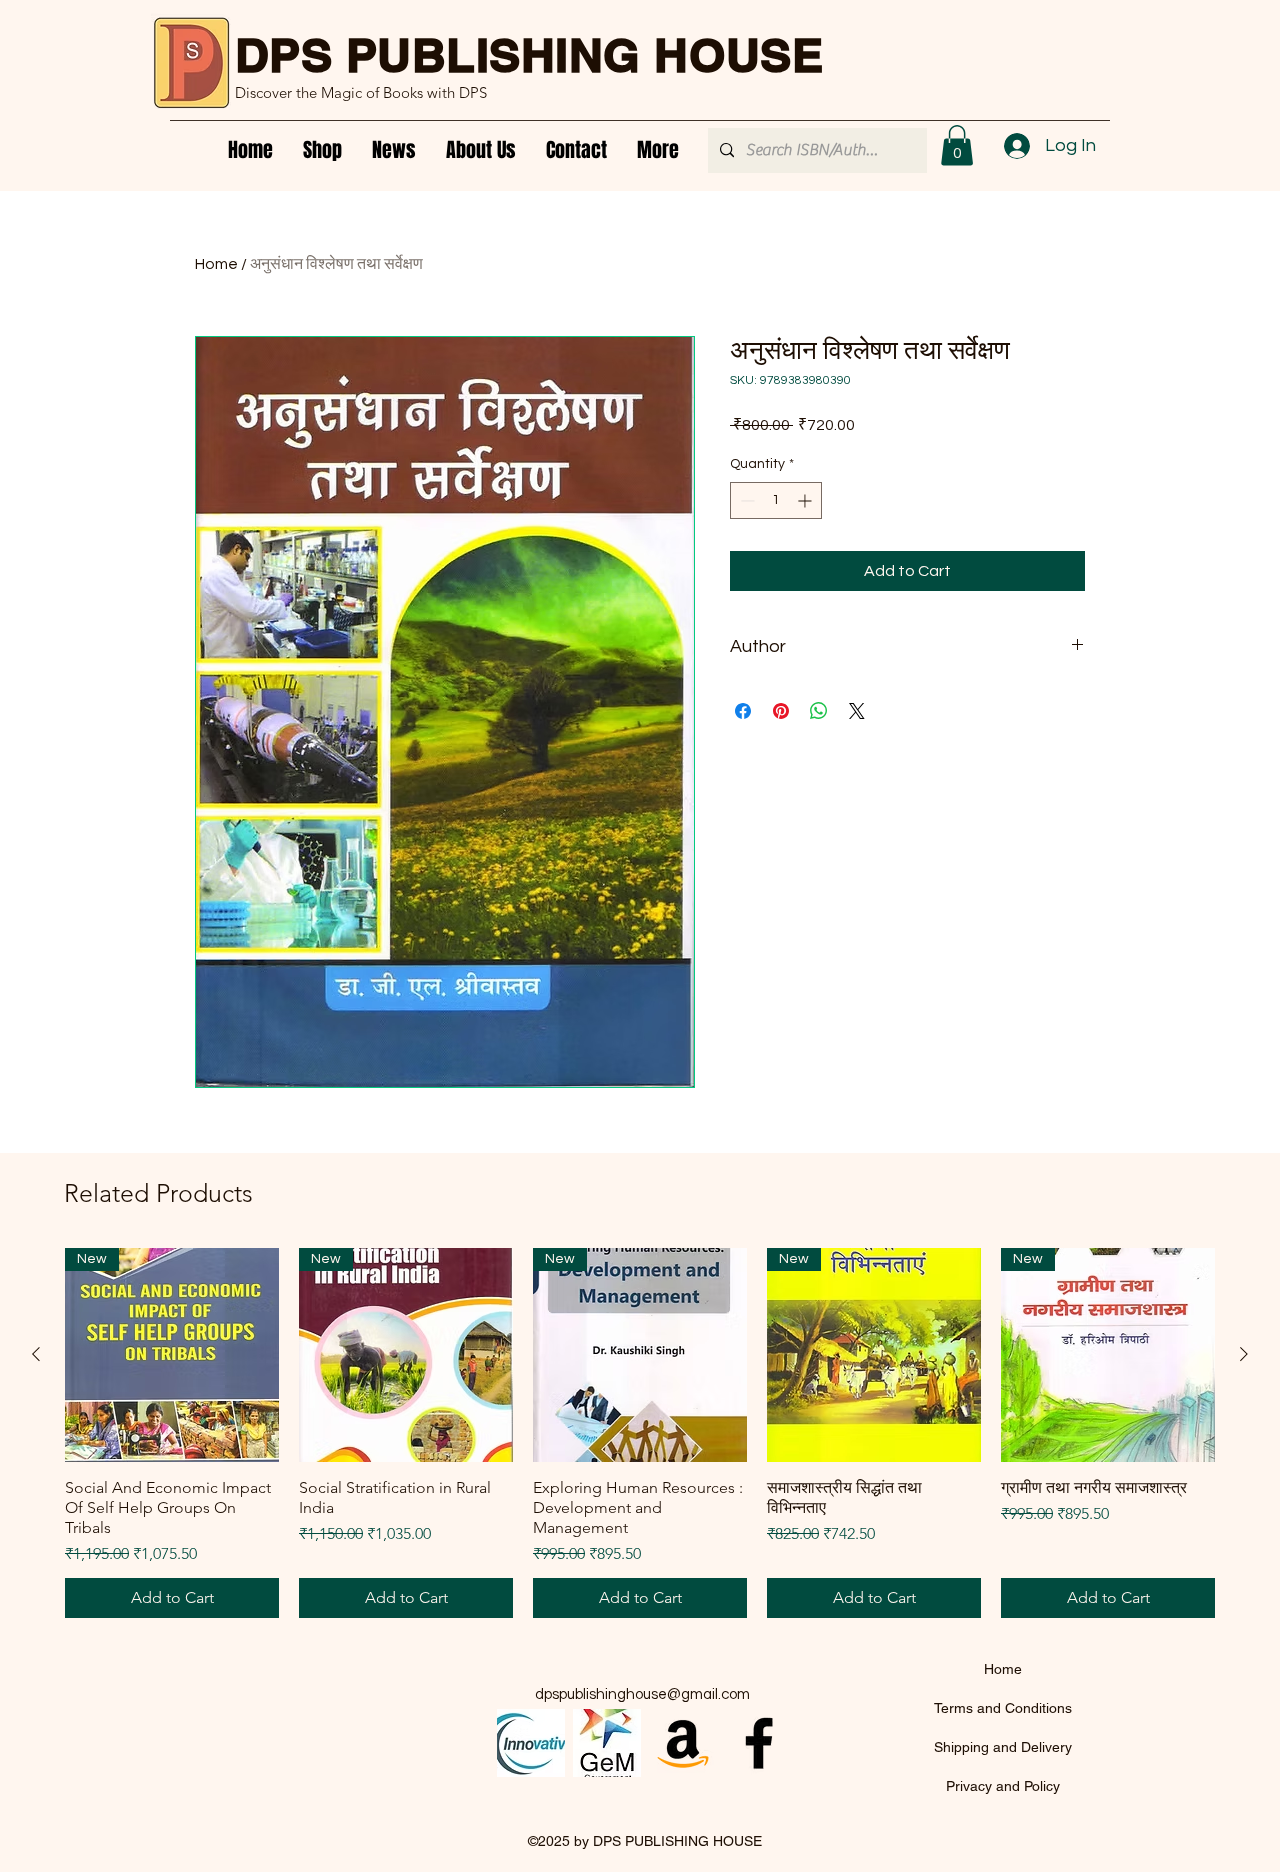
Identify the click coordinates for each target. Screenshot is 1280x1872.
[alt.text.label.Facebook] (759, 1743)
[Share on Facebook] (743, 711)
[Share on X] (857, 711)
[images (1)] (607, 1743)
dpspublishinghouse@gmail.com (642, 1694)
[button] (957, 145)
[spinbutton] (776, 500)
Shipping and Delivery (1003, 1747)
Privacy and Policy (1003, 1786)
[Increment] (806, 500)
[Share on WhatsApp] (819, 711)
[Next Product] (1244, 1354)
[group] (640, 1433)
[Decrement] (745, 500)
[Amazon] (683, 1743)
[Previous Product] (36, 1354)
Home (216, 264)
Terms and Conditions (1003, 1708)
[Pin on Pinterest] (781, 711)
